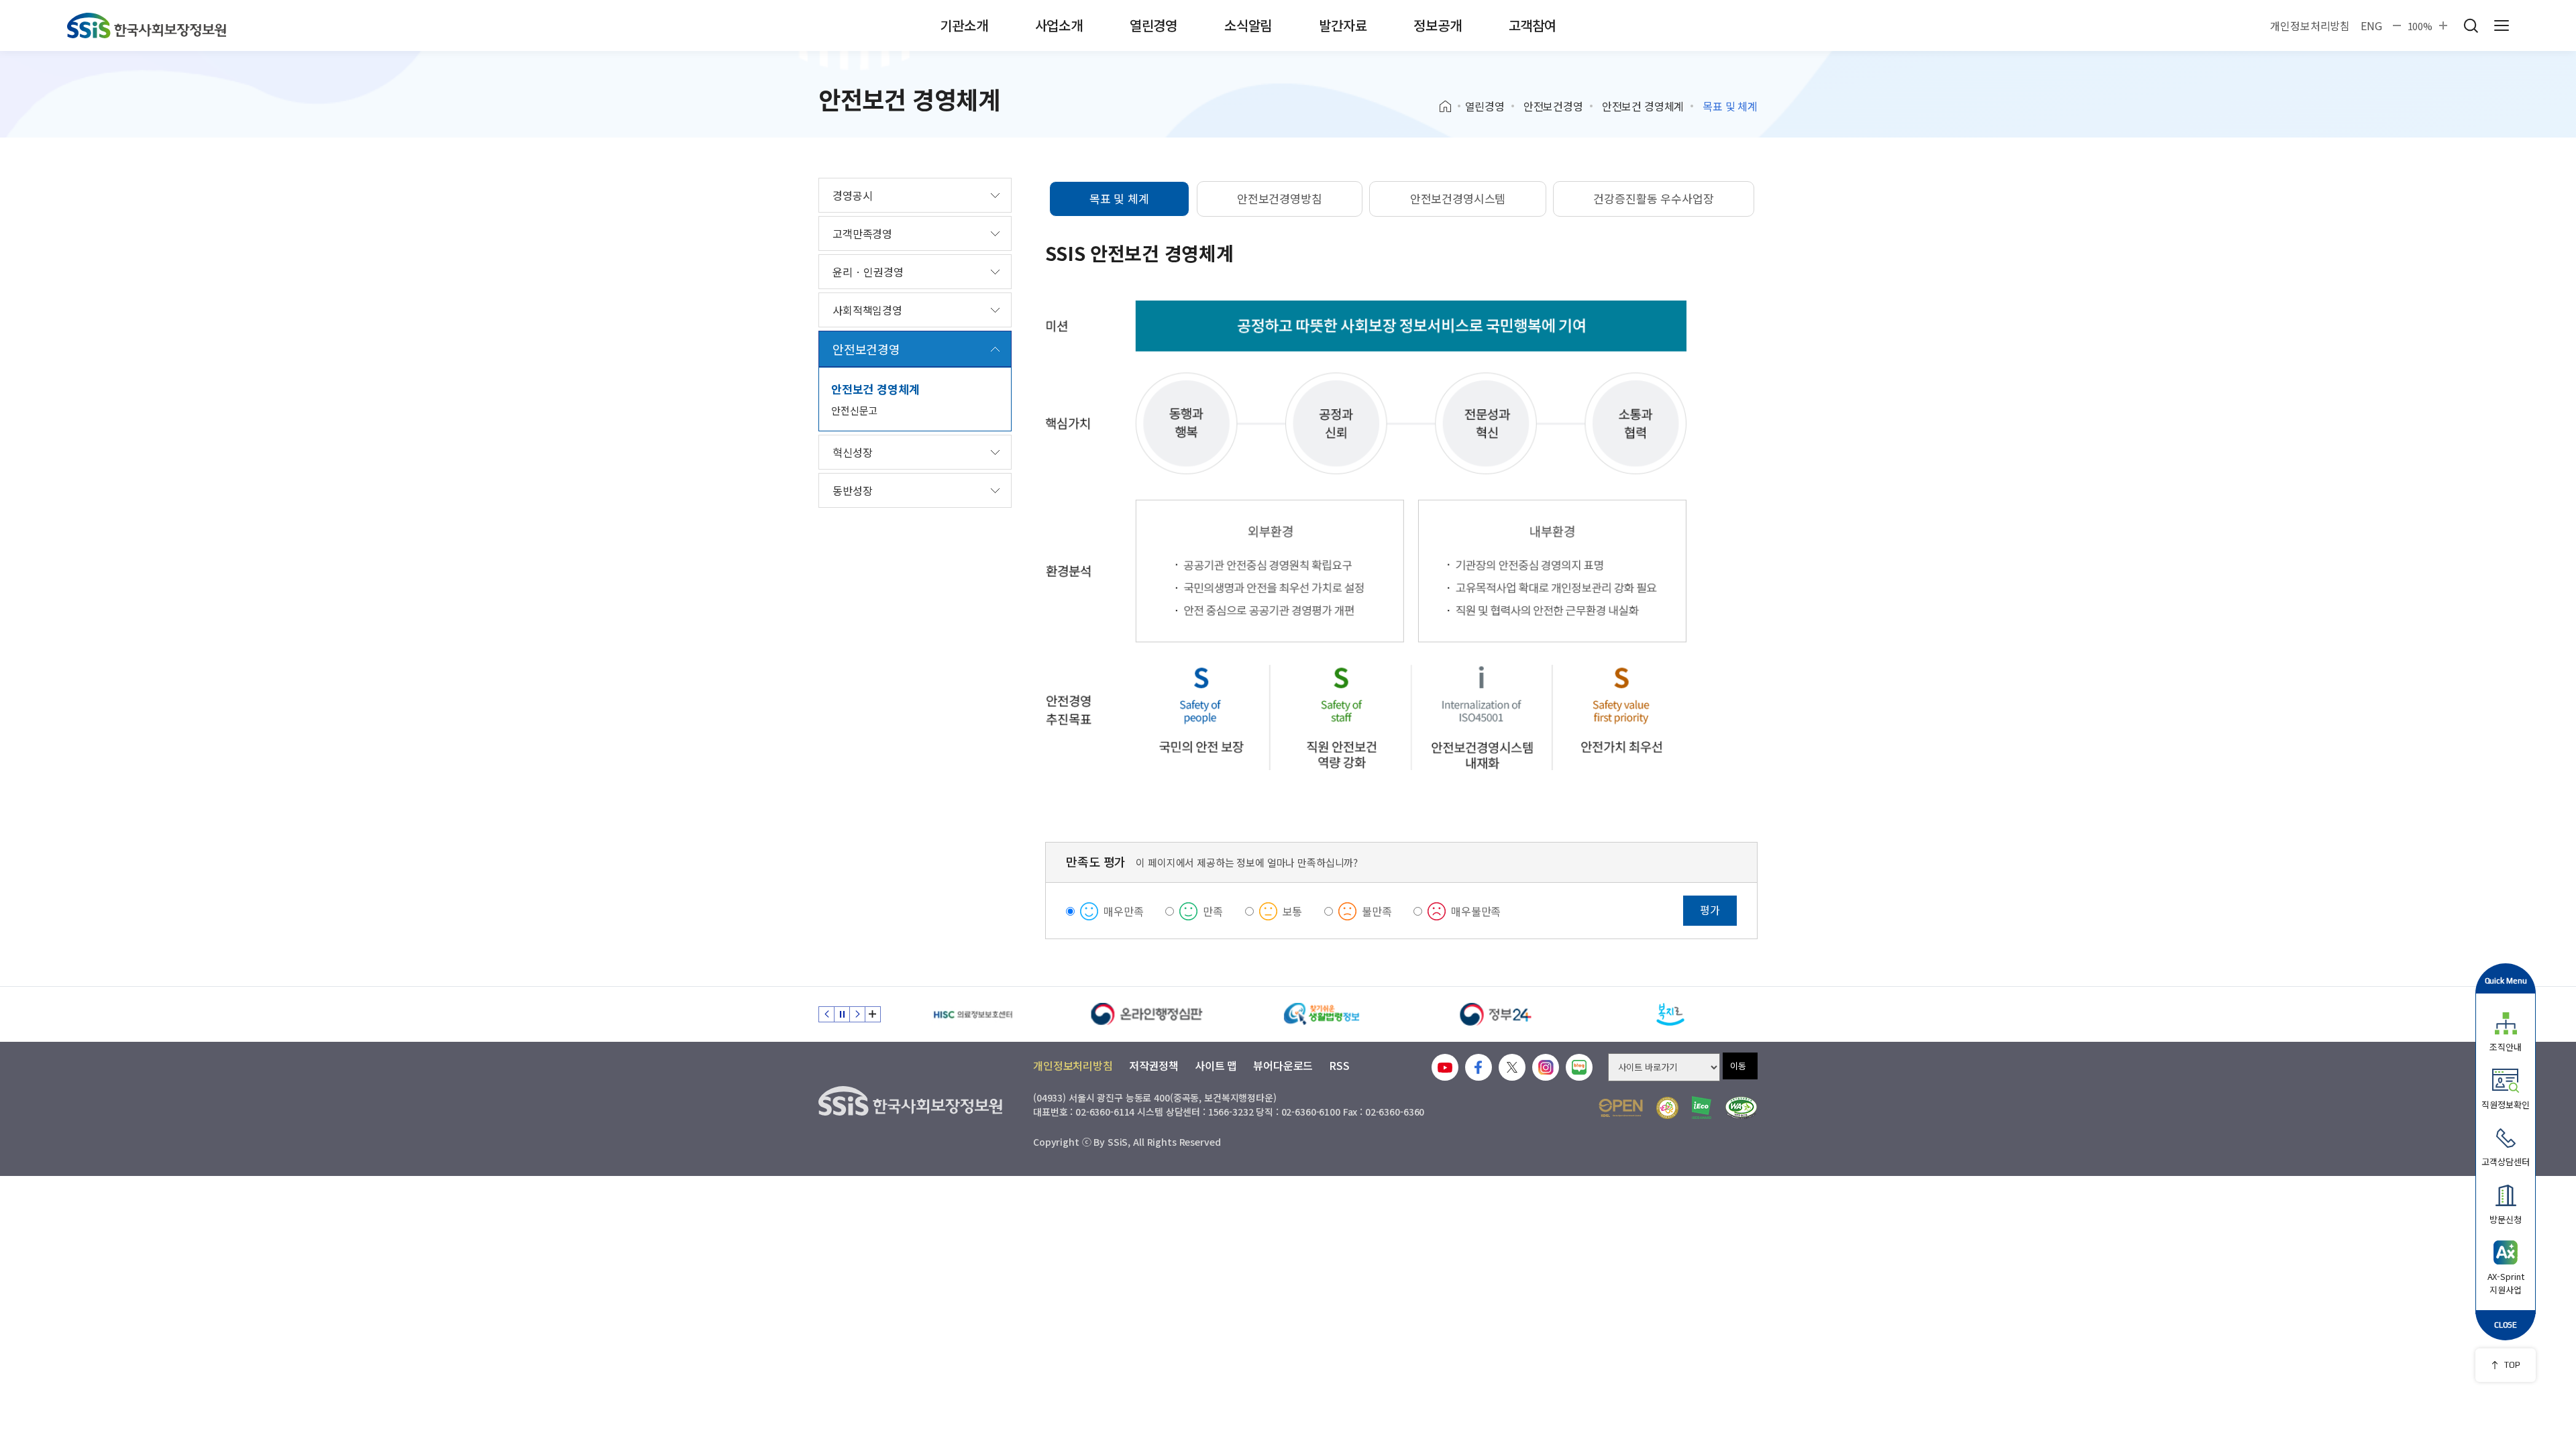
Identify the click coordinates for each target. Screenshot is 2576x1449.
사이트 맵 (1216, 1065)
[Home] (1450, 107)
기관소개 (964, 25)
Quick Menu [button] (2506, 980)
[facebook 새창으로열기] (1479, 1067)
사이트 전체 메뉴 (2502, 25)
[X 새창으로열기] (1512, 1067)
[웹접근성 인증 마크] (1741, 1108)
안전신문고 (854, 410)
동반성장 (852, 490)
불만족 (1377, 911)
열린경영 (1153, 25)
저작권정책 (1154, 1065)
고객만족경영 (862, 233)
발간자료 (1343, 25)
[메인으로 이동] (147, 25)
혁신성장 (852, 452)
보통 (1293, 911)
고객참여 (1533, 25)
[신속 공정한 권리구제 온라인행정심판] (1147, 1014)
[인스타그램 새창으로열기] (1546, 1067)
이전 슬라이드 (826, 1014)
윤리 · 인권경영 (868, 272)
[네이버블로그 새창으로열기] (1579, 1067)
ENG (2371, 25)
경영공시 (852, 195)
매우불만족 (1476, 911)
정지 (842, 1014)
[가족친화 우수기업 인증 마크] (1667, 1108)
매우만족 (1123, 911)
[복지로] (1670, 1014)
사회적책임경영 (867, 310)
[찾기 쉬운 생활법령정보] (1322, 1014)
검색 (2471, 25)
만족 (1213, 911)
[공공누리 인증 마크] (1621, 1108)
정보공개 (1437, 25)
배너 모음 (873, 1014)
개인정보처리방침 (2310, 25)
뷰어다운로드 (1283, 1065)
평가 (1710, 910)
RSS (1339, 1065)
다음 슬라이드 (857, 1014)
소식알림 (1248, 25)
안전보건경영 (1553, 106)
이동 (1738, 1066)
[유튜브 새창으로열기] (1445, 1067)
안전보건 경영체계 (1643, 106)
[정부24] (1496, 1014)
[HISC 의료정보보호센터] (973, 1014)
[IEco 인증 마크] (1702, 1108)
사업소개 (1059, 25)
